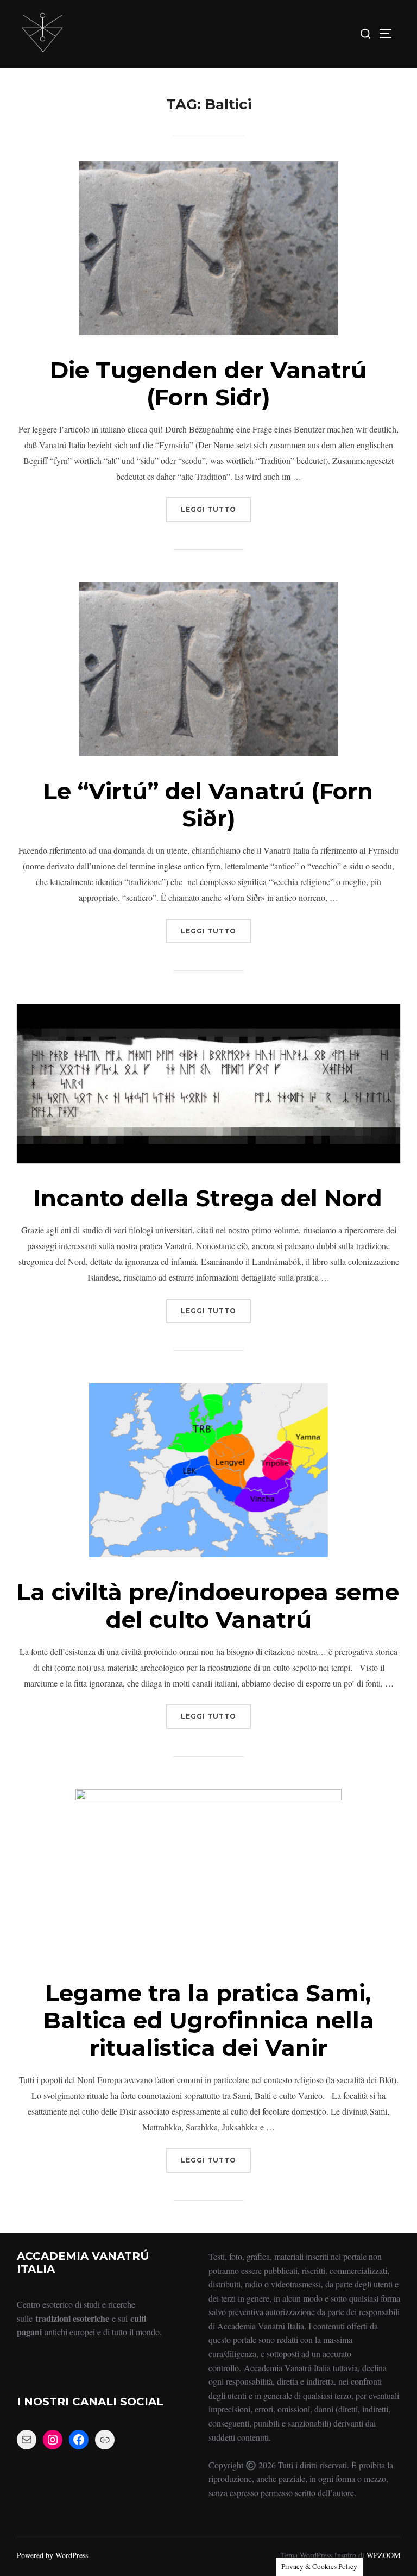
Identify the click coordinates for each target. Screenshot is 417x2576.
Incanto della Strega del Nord (208, 1198)
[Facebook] (79, 2440)
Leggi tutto (216, 505)
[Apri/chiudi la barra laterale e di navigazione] (389, 34)
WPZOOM (383, 2555)
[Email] (27, 2440)
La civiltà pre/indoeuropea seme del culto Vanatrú (208, 1606)
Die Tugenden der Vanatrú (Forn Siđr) (208, 384)
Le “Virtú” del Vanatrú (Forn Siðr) (208, 805)
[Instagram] (53, 2440)
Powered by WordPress (52, 2555)
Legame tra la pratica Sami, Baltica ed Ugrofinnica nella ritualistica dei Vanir (209, 2020)
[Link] (105, 2440)
